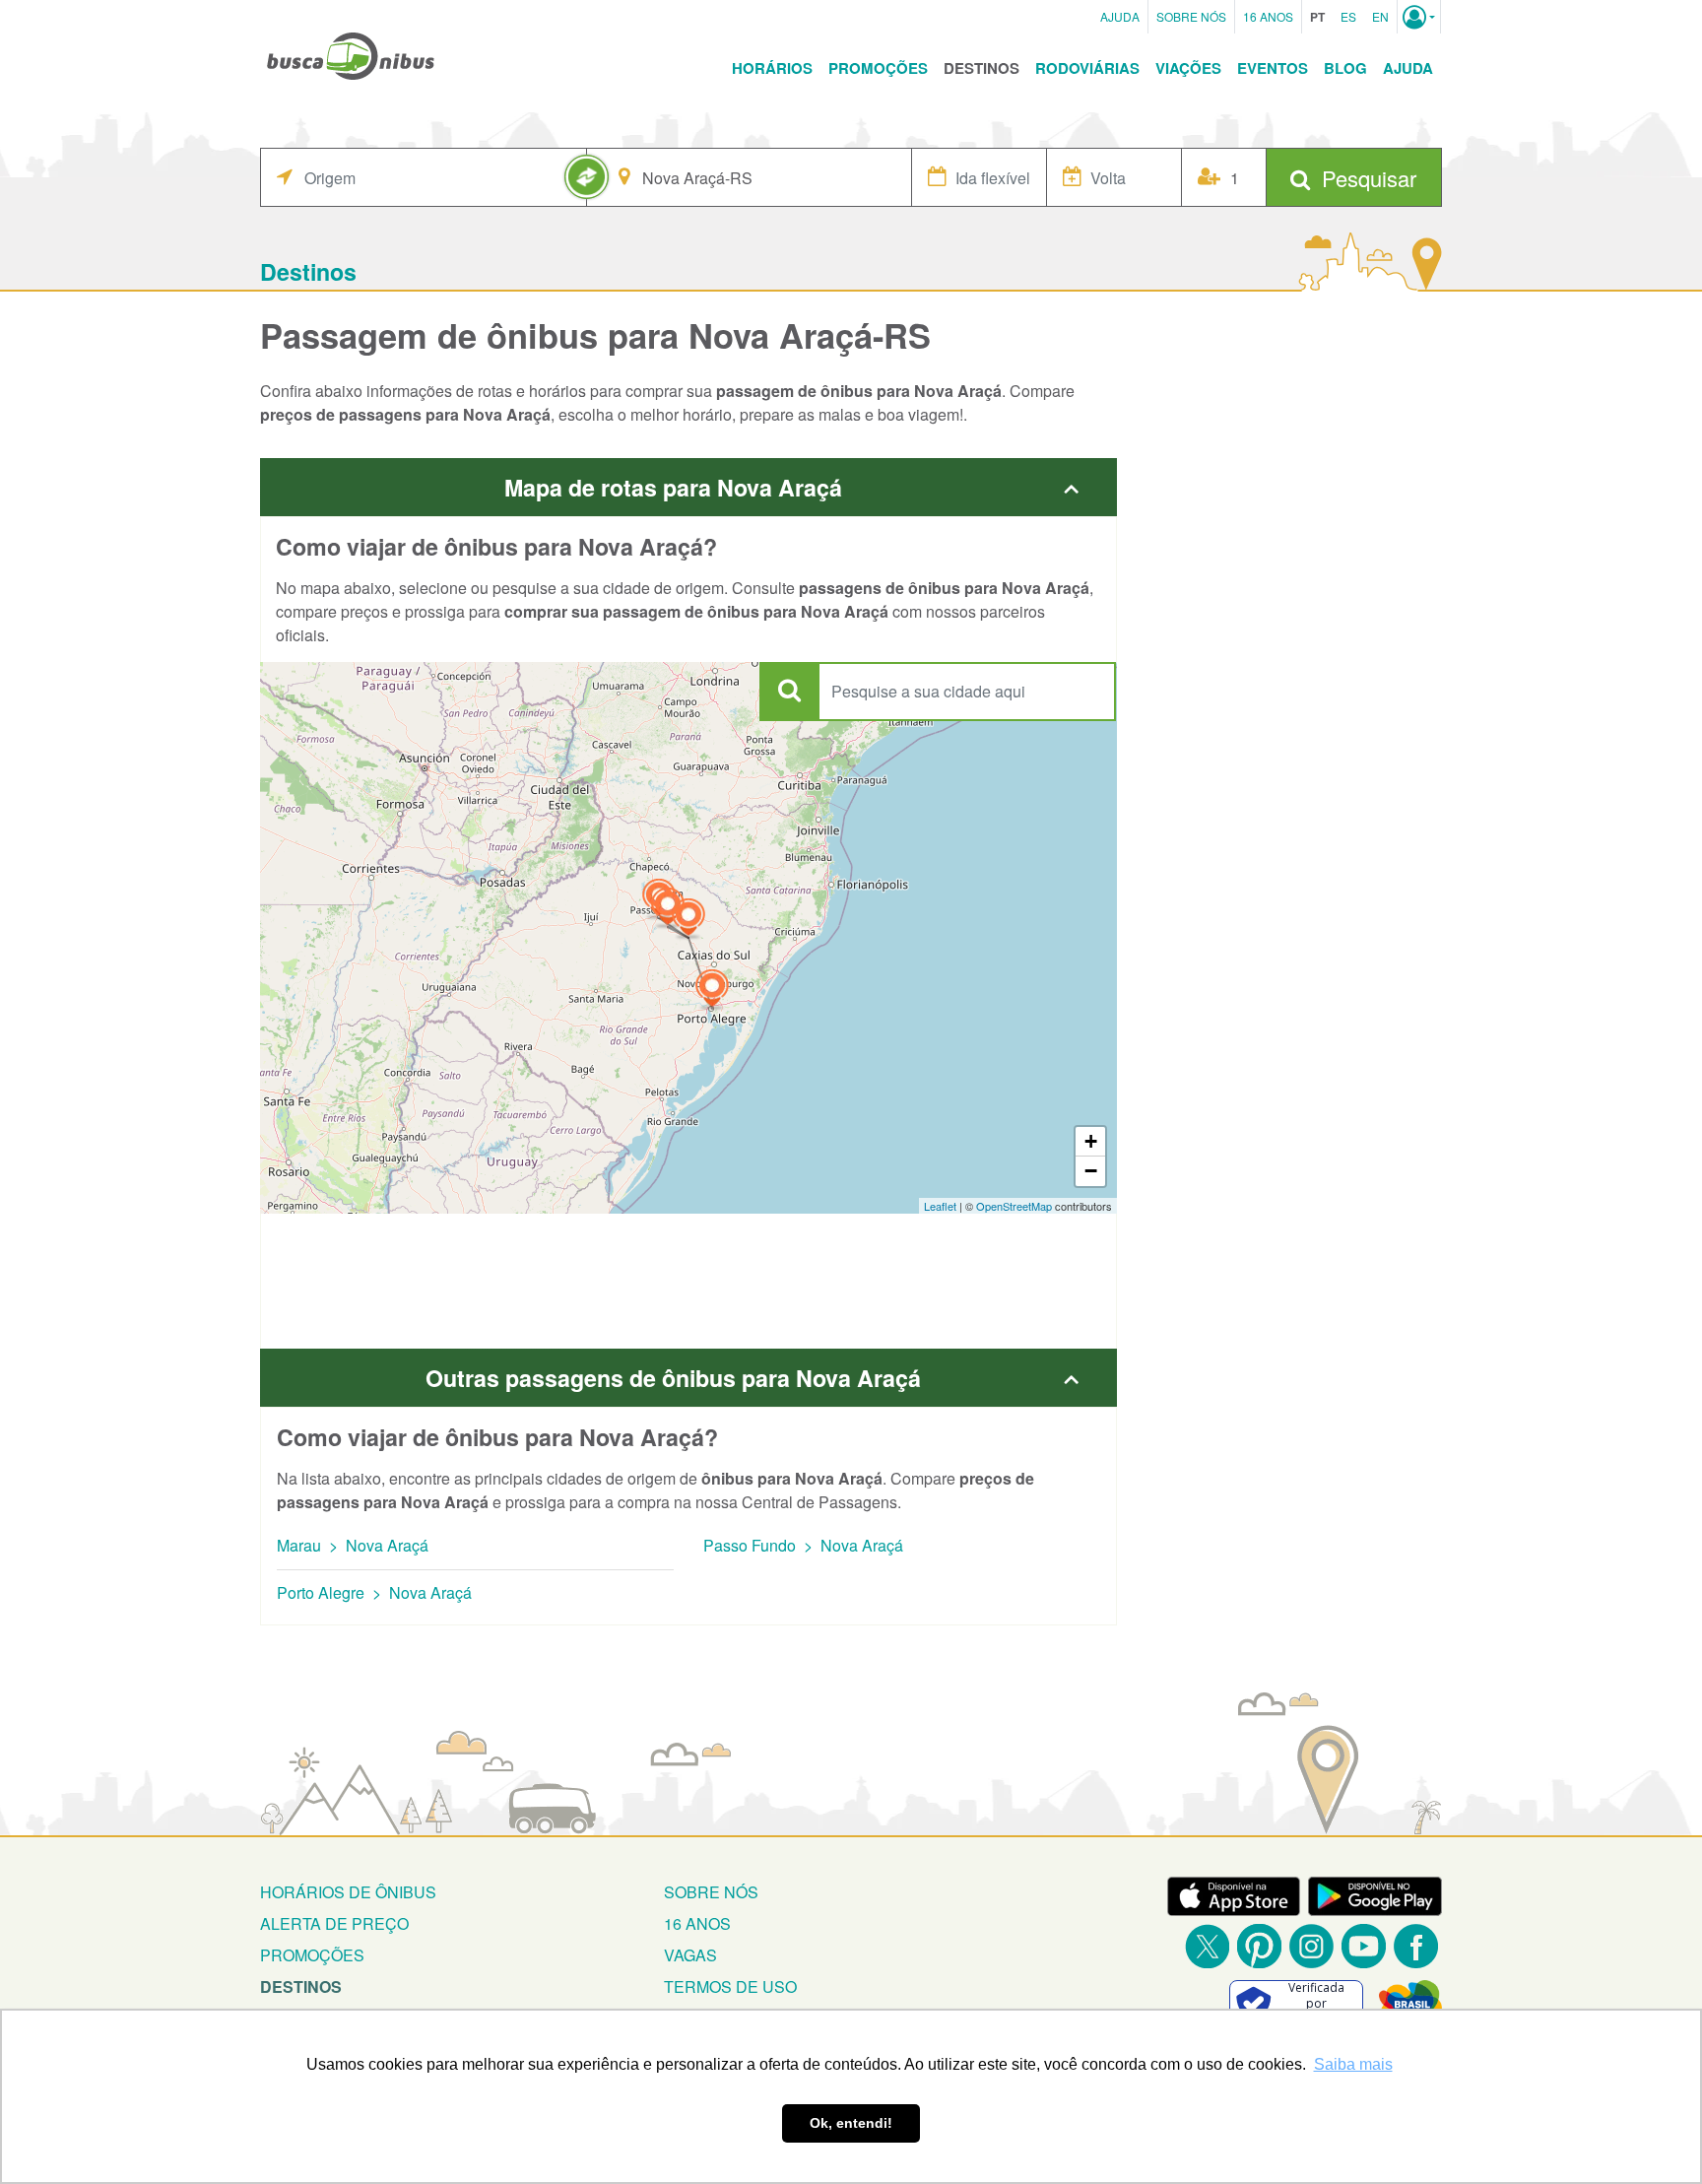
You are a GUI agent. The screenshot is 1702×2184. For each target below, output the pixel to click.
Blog (1345, 68)
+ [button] (1091, 1141)
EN (1380, 16)
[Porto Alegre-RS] (712, 991)
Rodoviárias (1087, 68)
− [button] (1091, 1171)
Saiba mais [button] (1353, 2064)
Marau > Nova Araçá (353, 1545)
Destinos (982, 68)
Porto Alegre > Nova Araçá (374, 1592)
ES (1348, 16)
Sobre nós (711, 1892)
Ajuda (1120, 16)
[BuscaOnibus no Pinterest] (1259, 1946)
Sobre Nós (1191, 16)
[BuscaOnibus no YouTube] (1364, 1946)
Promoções (878, 68)
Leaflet (940, 1206)
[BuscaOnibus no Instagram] (1311, 1946)
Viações (1188, 68)
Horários (772, 68)
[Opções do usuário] (1419, 17)
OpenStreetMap (1014, 1206)
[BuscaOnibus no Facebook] (1416, 1946)
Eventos (1273, 68)
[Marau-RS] (668, 909)
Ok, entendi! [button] (851, 2123)
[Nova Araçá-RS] (688, 920)
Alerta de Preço (334, 1923)
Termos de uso (730, 1986)
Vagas (690, 1955)
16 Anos (1268, 16)
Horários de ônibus (348, 1892)
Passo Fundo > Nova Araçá (803, 1545)
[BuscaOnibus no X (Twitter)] (1207, 1946)
